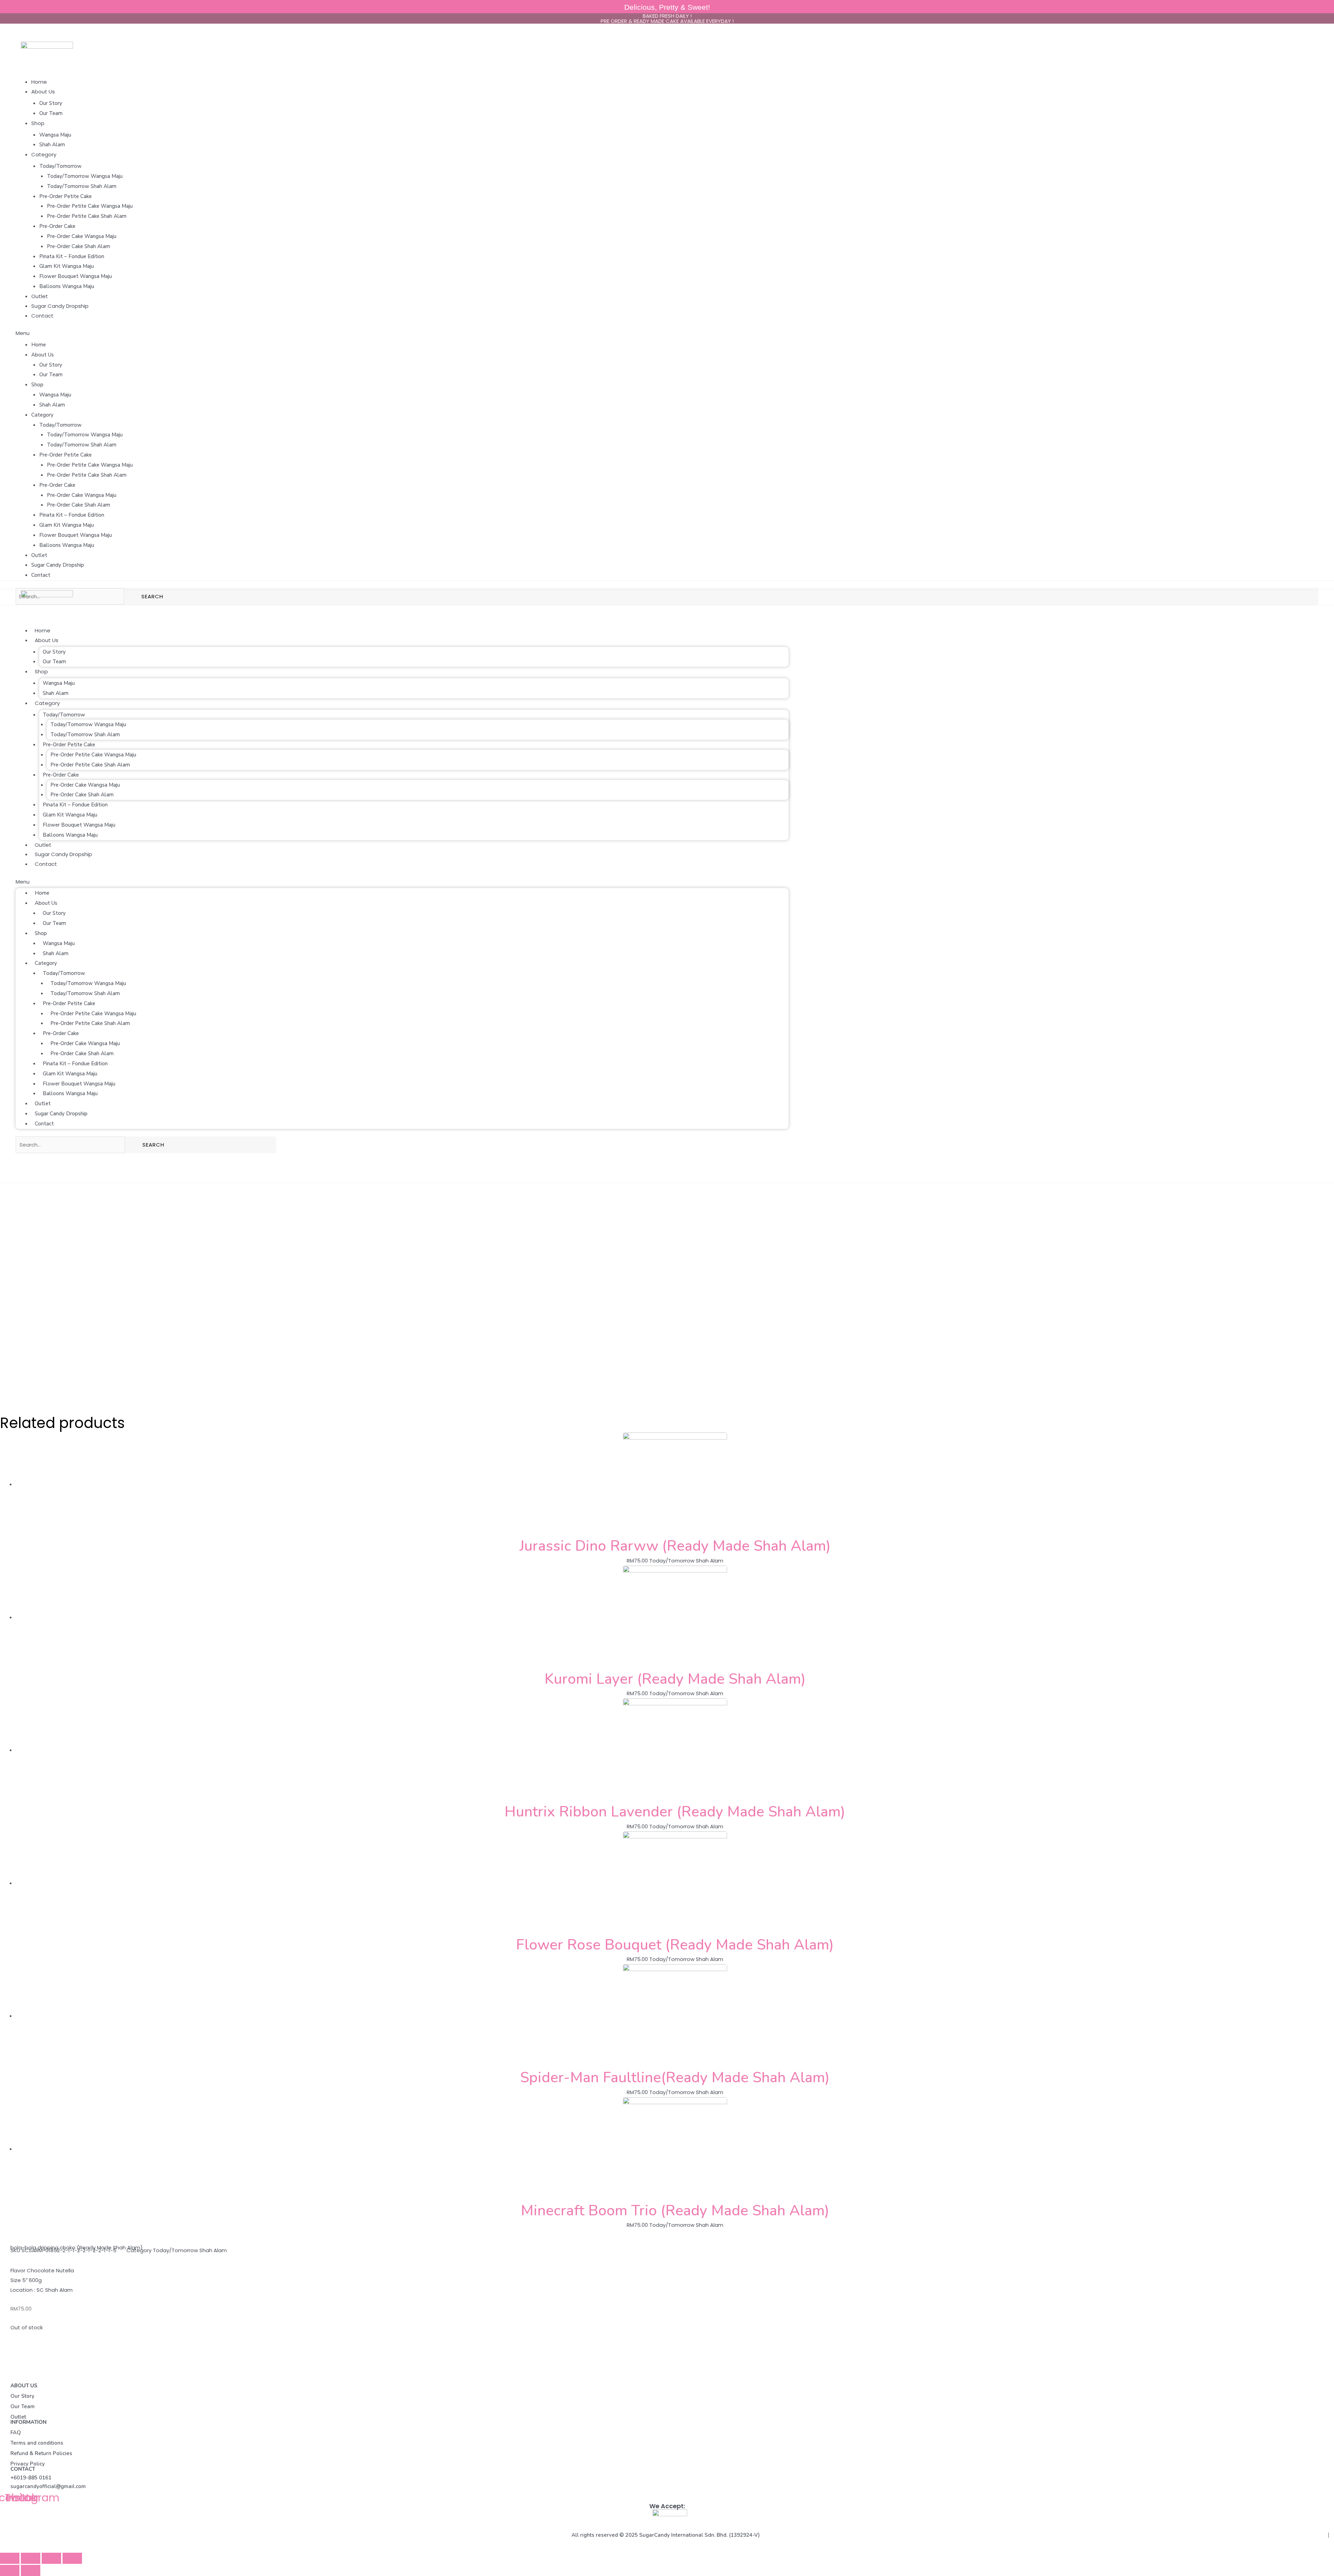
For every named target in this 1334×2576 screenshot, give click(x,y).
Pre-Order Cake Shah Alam (79, 246)
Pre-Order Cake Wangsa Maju (82, 236)
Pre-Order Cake (57, 226)
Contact (42, 316)
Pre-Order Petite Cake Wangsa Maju (90, 206)
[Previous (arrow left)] (10, 2570)
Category (44, 154)
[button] (667, 333)
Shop (38, 123)
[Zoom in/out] (72, 2558)
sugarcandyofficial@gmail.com (48, 2486)
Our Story (51, 103)
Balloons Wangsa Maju (67, 286)
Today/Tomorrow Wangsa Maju (85, 176)
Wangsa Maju (55, 135)
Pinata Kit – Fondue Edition (72, 256)
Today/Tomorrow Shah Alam (82, 186)
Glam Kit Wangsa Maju (67, 266)
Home (39, 82)
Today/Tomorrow (60, 166)
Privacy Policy (28, 2464)
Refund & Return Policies (41, 2453)
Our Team (51, 113)
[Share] (31, 2558)
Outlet (40, 296)
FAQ (16, 2433)
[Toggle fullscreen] (51, 2558)
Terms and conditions (37, 2443)
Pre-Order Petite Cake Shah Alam (87, 216)
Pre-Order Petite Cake (65, 196)
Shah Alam (52, 145)
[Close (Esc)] (10, 2558)
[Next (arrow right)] (31, 2570)
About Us (43, 92)
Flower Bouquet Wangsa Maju (76, 276)
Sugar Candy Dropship (60, 306)
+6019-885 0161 (31, 2478)
